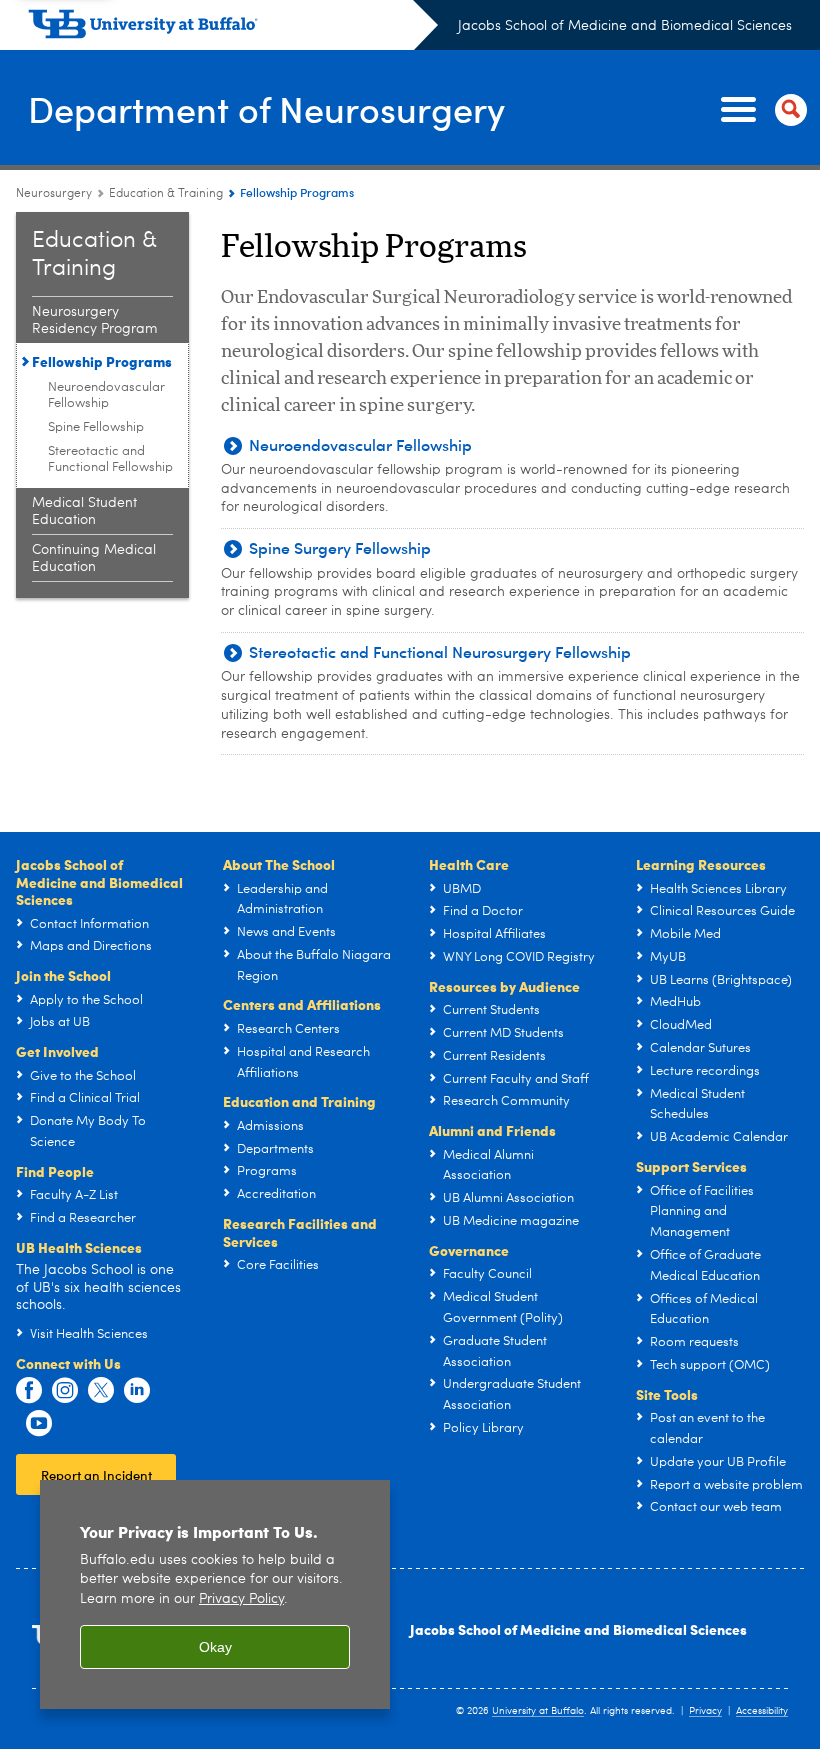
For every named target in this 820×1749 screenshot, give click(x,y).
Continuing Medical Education (94, 558)
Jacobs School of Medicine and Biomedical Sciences (625, 26)
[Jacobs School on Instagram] (65, 1391)
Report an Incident (96, 1474)
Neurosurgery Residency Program (95, 320)
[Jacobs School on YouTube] (39, 1424)
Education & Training (166, 194)
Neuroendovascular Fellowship (106, 395)
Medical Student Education (84, 511)
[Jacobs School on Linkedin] (137, 1391)
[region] (215, 1594)
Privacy (705, 1711)
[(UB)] (233, 28)
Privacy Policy (241, 1599)
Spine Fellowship (96, 427)
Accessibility (762, 1711)
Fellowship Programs (102, 361)
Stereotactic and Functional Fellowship (110, 459)
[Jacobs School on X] (101, 1391)
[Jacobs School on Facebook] (29, 1391)
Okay (215, 1647)
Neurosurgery (54, 194)
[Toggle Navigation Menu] (760, 110)
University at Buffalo (538, 1711)
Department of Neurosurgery (266, 108)
